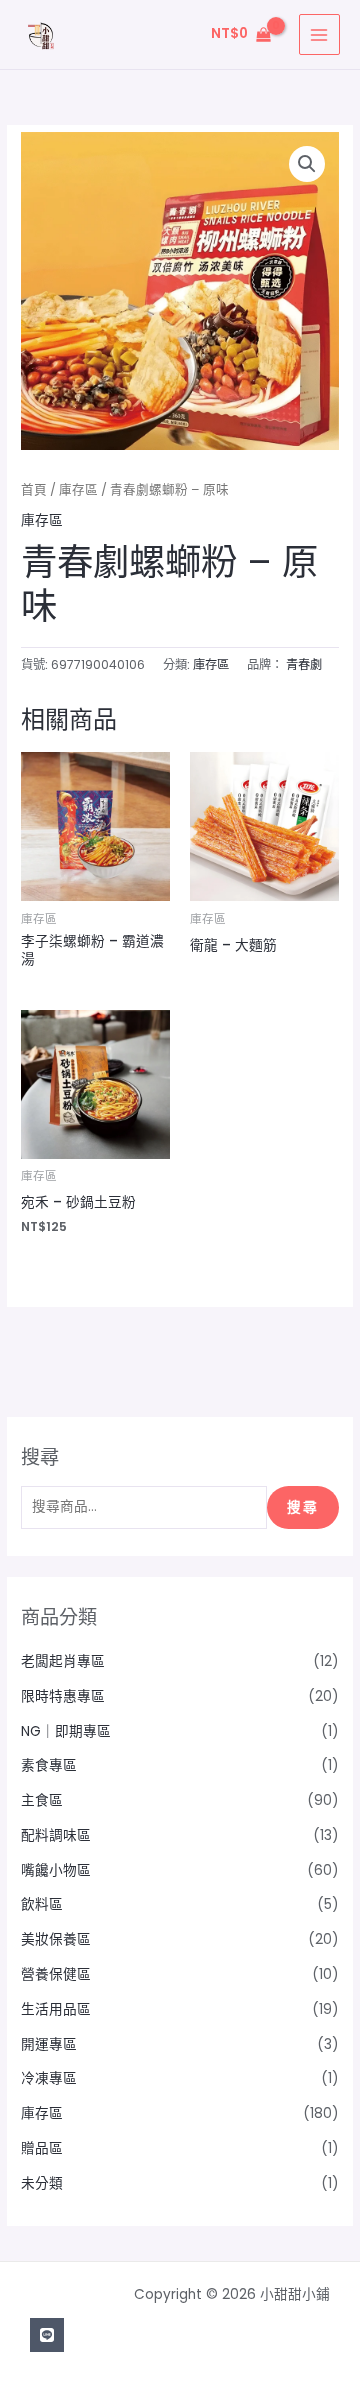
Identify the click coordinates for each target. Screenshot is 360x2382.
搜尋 (303, 1507)
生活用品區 (56, 2009)
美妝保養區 (56, 1939)
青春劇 (304, 664)
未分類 (42, 2183)
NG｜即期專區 (66, 1731)
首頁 (34, 489)
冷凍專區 (49, 2078)
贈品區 (42, 2148)
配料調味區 (56, 1835)
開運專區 (49, 2044)
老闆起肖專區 (63, 1661)
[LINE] (47, 2335)
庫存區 (78, 489)
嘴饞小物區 (56, 1870)
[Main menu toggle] (319, 34)
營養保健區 (56, 1974)
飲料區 (42, 1904)
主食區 (42, 1800)
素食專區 (49, 1765)
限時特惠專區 (63, 1696)
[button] (307, 164)
